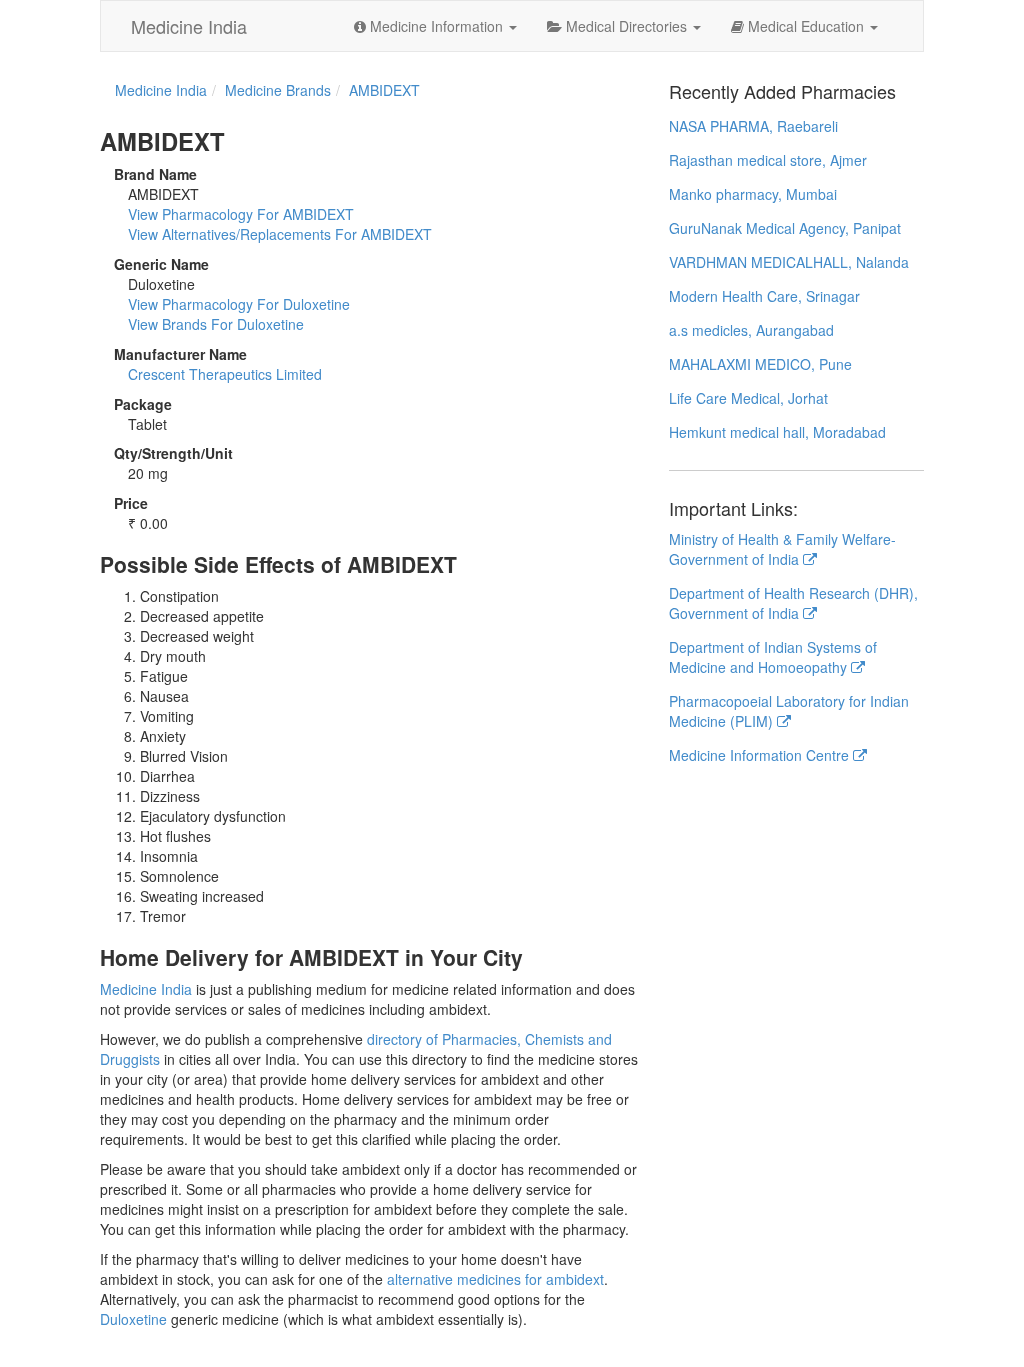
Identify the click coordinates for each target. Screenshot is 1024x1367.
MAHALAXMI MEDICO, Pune (760, 364)
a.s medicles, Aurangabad (751, 330)
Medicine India (189, 26)
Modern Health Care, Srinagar (764, 296)
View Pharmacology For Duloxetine (239, 304)
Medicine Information (436, 26)
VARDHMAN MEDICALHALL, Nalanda (789, 262)
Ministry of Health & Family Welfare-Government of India (782, 549)
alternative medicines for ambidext (495, 1279)
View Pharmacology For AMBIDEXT (241, 214)
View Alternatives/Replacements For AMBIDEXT (280, 234)
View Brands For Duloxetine (216, 324)
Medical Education (806, 26)
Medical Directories (626, 26)
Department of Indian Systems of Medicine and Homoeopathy (773, 657)
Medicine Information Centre (761, 755)
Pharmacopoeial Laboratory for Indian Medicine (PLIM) (789, 711)
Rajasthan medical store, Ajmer (768, 160)
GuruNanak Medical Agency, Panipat (785, 228)
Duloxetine (133, 1319)
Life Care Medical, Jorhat (748, 398)
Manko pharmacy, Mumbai (753, 194)
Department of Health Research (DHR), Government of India (793, 603)
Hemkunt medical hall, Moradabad (777, 432)
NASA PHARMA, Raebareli (753, 126)
